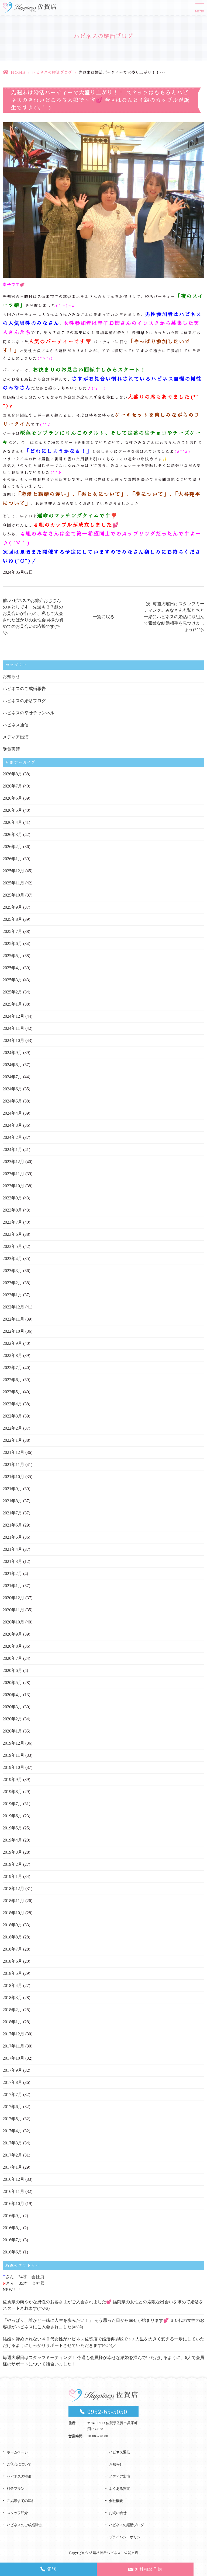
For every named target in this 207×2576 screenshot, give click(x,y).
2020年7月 (12, 1658)
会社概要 (116, 2501)
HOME (18, 72)
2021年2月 (12, 1574)
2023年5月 (12, 1246)
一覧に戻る (103, 617)
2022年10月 (13, 1331)
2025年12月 (13, 871)
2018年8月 (12, 1937)
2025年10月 (13, 895)
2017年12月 (13, 2034)
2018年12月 (13, 1889)
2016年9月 (12, 2216)
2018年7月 (12, 1949)
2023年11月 (13, 1174)
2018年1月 (12, 2022)
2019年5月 (12, 1828)
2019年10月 (13, 1767)
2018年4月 (12, 1985)
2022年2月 (12, 1428)
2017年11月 (13, 2046)
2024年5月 (12, 1101)
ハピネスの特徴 (19, 2477)
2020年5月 (12, 1683)
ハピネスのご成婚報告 (24, 689)
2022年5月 (12, 1392)
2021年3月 (12, 1561)
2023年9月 (12, 1198)
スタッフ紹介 (17, 2513)
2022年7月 (12, 1368)
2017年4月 (12, 2131)
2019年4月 (12, 1840)
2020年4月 (12, 1695)
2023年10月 (13, 1186)
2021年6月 (12, 1525)
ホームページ (17, 2452)
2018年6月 (12, 1961)
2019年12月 (13, 1743)
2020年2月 (12, 1719)
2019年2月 (12, 1864)
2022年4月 (12, 1404)
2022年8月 (12, 1355)
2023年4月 (12, 1259)
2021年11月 (13, 1464)
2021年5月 (12, 1537)
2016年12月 (13, 2179)
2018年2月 (12, 2010)
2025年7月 (12, 931)
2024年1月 (12, 1149)
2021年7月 (12, 1513)
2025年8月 (12, 919)
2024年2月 (12, 1137)
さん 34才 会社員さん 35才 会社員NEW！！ (24, 2283)
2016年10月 (13, 2204)
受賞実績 (11, 749)
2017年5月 (12, 2119)
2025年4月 (12, 968)
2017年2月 (12, 2155)
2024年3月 (12, 1125)
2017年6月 (12, 2107)
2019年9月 (12, 1779)
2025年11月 (13, 883)
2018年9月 (12, 1925)
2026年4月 (12, 822)
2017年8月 (12, 2082)
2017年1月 (12, 2167)
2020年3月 (12, 1707)
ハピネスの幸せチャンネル (29, 713)
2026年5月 (12, 810)
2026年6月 (12, 798)
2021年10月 (13, 1477)
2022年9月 (12, 1343)
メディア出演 (16, 737)
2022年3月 (12, 1416)
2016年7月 (12, 2240)
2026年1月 (12, 859)
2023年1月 (12, 1295)
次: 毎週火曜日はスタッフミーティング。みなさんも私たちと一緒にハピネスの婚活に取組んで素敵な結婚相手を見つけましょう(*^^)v (174, 617)
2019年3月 (12, 1852)
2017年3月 (12, 2143)
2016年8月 (12, 2228)
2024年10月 (13, 1040)
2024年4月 (12, 1113)
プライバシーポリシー (126, 2537)
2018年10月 (13, 1913)
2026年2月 (12, 847)
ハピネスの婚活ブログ (52, 72)
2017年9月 (12, 2070)
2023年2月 (12, 1283)
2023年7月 (12, 1222)
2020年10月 (13, 1622)
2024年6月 (12, 1089)
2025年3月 (12, 980)
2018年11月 (13, 1901)
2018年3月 (12, 1998)
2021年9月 (12, 1489)
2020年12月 (13, 1598)
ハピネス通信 (16, 725)
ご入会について (19, 2464)
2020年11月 (13, 1610)
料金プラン (15, 2489)
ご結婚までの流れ (21, 2501)
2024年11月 (13, 1028)
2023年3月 (12, 1271)
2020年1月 (12, 1731)
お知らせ (11, 676)
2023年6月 (12, 1234)
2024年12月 (13, 1016)
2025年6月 (12, 944)
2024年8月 (12, 1065)
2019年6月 (12, 1816)
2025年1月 (12, 1004)
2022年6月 (12, 1380)
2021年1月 (12, 1586)
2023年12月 (13, 1162)
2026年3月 (12, 834)
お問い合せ (118, 2513)
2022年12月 (13, 1307)
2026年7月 (12, 786)
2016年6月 (12, 2252)
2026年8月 (12, 774)
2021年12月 (13, 1452)
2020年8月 (12, 1646)
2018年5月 (12, 1973)
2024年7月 (12, 1077)
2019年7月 (12, 1804)
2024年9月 (12, 1053)
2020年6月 (12, 1670)
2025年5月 (12, 956)
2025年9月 (12, 907)
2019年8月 (12, 1792)
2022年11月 (13, 1319)
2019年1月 (12, 1876)
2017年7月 (12, 2094)
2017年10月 (13, 2058)
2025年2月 (12, 992)
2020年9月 (12, 1634)
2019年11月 (13, 1755)
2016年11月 (13, 2191)
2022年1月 (12, 1440)
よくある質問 (119, 2489)
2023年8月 (12, 1210)
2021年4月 (12, 1549)
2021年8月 (12, 1501)
